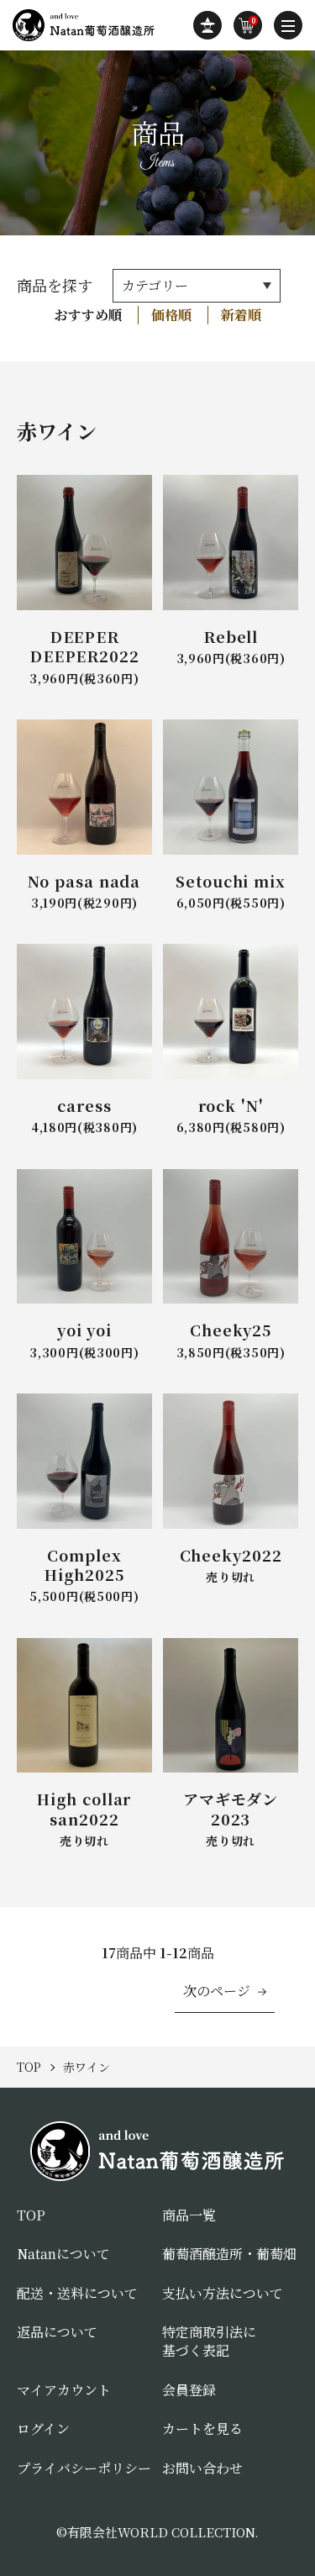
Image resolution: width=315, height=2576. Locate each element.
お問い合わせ (202, 2468)
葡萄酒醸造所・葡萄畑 (229, 2254)
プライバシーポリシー (84, 2468)
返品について (57, 2332)
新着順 (241, 315)
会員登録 (189, 2390)
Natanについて (63, 2254)
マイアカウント (64, 2390)
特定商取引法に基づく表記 (209, 2341)
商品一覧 (189, 2215)
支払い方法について (223, 2293)
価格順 (171, 315)
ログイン (43, 2428)
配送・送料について (77, 2293)
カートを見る (202, 2428)
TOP (31, 2215)
